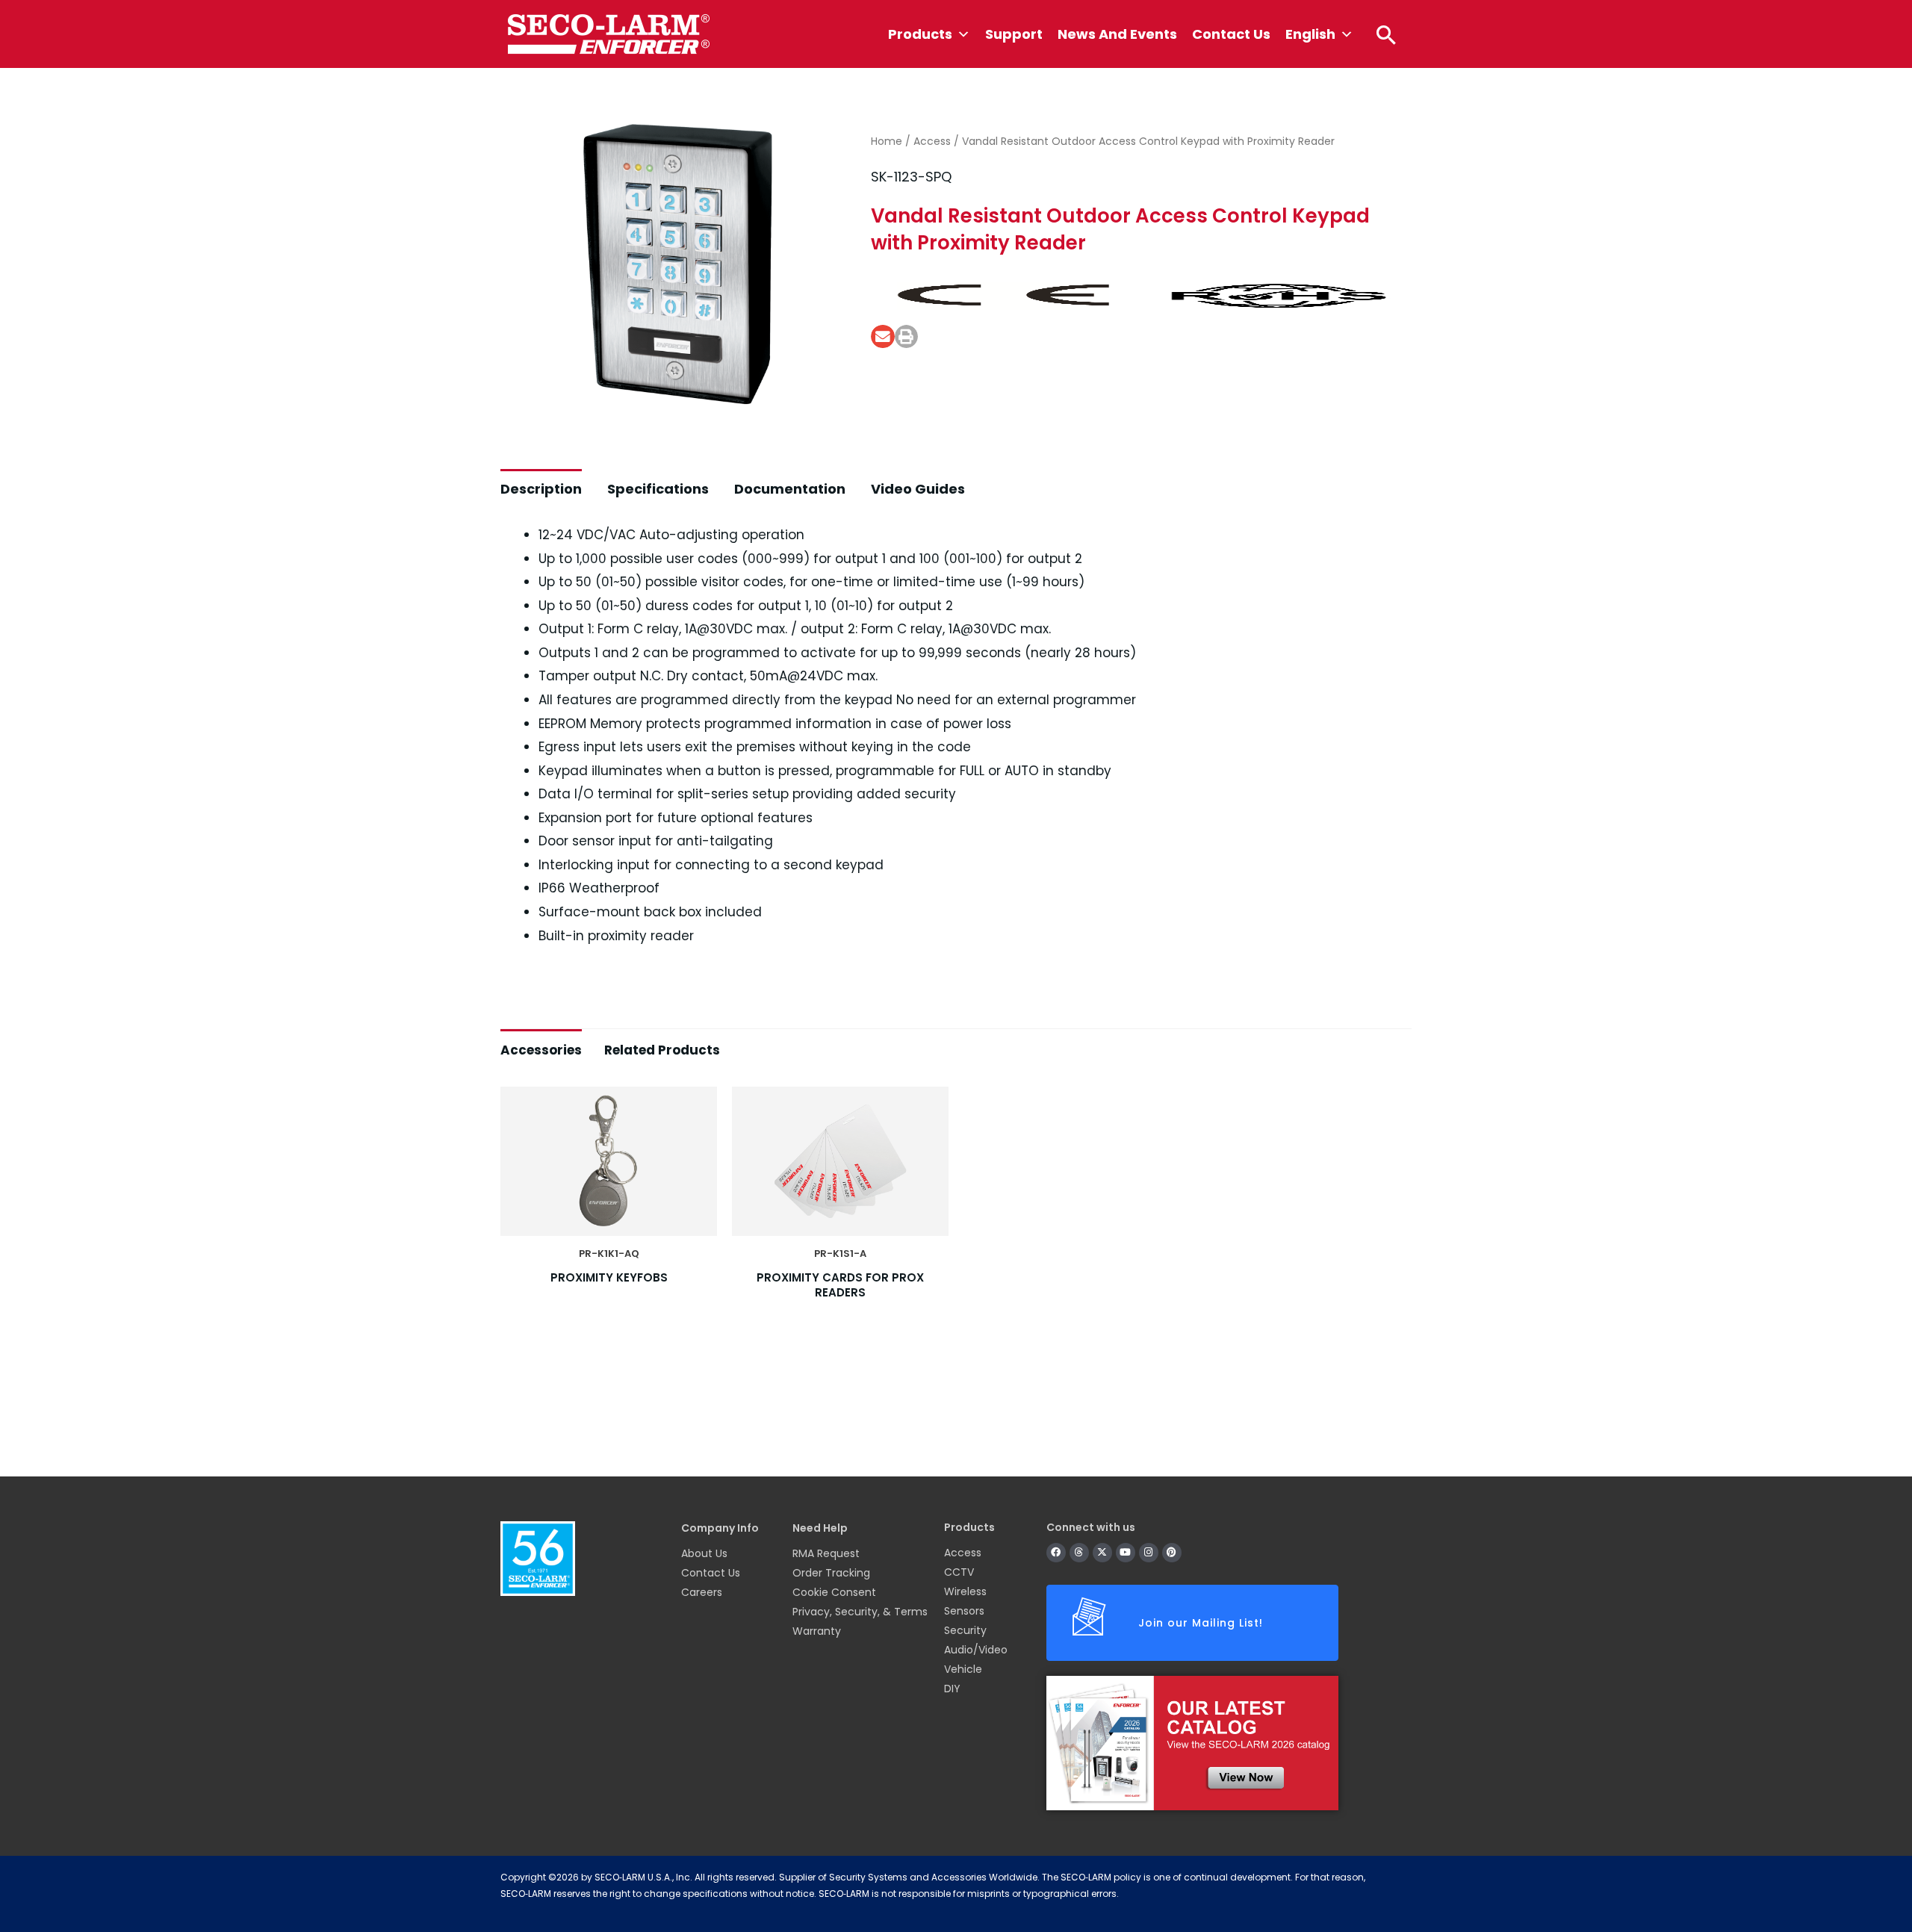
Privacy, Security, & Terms (860, 1612)
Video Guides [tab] (918, 489)
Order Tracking (831, 1573)
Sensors (964, 1611)
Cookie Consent (834, 1592)
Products (920, 34)
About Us (704, 1553)
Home (887, 141)
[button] (1386, 34)
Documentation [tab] (790, 489)
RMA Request (826, 1553)
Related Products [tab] (662, 1050)
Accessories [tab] (541, 1050)
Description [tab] (541, 489)
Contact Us (1231, 34)
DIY (952, 1689)
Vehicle (963, 1669)
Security (965, 1630)
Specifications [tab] (658, 489)
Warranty (817, 1631)
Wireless (965, 1591)
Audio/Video (976, 1650)
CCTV (959, 1572)
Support (1014, 34)
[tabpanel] (956, 1255)
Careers (702, 1592)
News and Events (1117, 34)
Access (932, 141)
